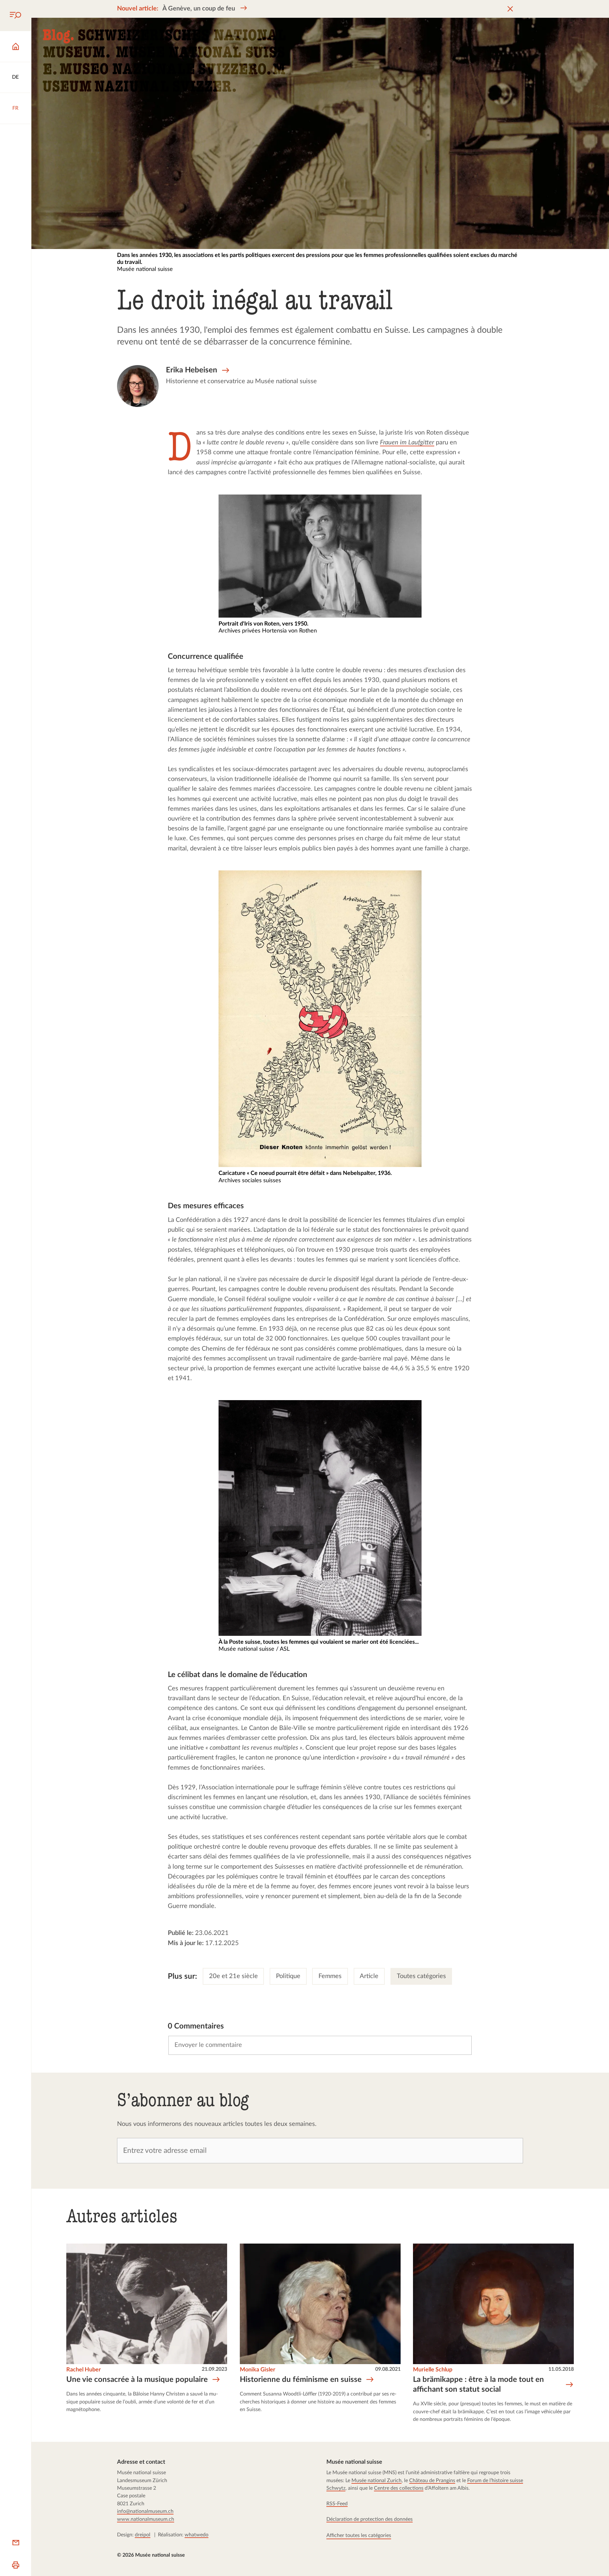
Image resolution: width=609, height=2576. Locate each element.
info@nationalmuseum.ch (145, 2512)
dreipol (143, 2535)
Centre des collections (399, 2488)
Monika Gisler (258, 2370)
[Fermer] (511, 9)
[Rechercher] (16, 16)
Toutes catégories (421, 1976)
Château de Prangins (432, 2481)
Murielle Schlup (433, 2370)
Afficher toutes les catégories (359, 2535)
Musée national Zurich (377, 2481)
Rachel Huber (84, 2370)
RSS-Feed (337, 2504)
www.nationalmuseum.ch (146, 2519)
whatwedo (196, 2535)
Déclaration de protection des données (370, 2519)
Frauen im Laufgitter (407, 443)
